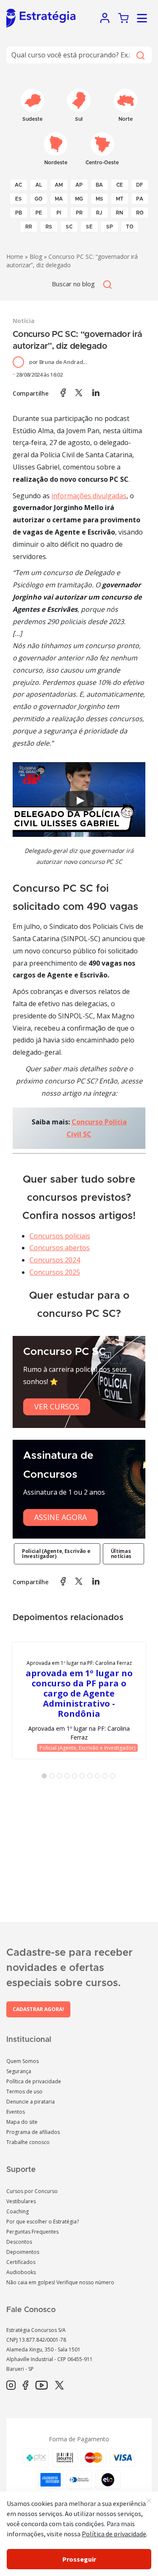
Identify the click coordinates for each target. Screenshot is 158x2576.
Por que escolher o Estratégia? (43, 2222)
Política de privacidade (34, 2081)
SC (69, 227)
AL (39, 185)
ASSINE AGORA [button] (60, 1517)
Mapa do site (22, 2122)
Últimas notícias (121, 1554)
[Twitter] (59, 2386)
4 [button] (69, 1778)
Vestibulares (21, 2201)
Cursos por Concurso (32, 2191)
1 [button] (46, 1778)
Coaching (17, 2211)
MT (120, 199)
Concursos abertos (60, 1248)
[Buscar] (140, 55)
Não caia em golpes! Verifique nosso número (60, 2282)
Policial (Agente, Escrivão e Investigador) (56, 1554)
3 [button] (61, 1778)
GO (39, 199)
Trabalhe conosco (28, 2142)
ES (19, 199)
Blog (36, 257)
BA (99, 185)
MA (59, 199)
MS (99, 199)
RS (49, 227)
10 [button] (114, 1778)
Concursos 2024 (55, 1260)
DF (140, 185)
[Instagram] (11, 2386)
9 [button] (107, 1778)
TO (130, 227)
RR (29, 227)
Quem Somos (23, 2061)
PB (19, 213)
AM (59, 185)
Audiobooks (21, 2272)
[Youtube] (42, 2386)
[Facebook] (25, 2386)
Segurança (19, 2071)
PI (59, 213)
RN (119, 213)
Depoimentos (23, 2252)
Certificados (21, 2262)
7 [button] (91, 1778)
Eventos (16, 2112)
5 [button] (76, 1778)
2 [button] (54, 1778)
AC (18, 185)
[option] (79, 1701)
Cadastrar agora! (38, 2009)
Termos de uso (24, 2091)
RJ (99, 213)
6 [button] (84, 1778)
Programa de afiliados (33, 2132)
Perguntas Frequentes (32, 2232)
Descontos (19, 2242)
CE (120, 185)
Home (15, 257)
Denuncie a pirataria (31, 2102)
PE (39, 213)
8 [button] (99, 1778)
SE (89, 227)
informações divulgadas (89, 496)
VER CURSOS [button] (57, 1406)
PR (79, 213)
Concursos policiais (60, 1236)
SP (110, 227)
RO (140, 213)
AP (79, 185)
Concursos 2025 (55, 1272)
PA (140, 199)
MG (79, 199)
